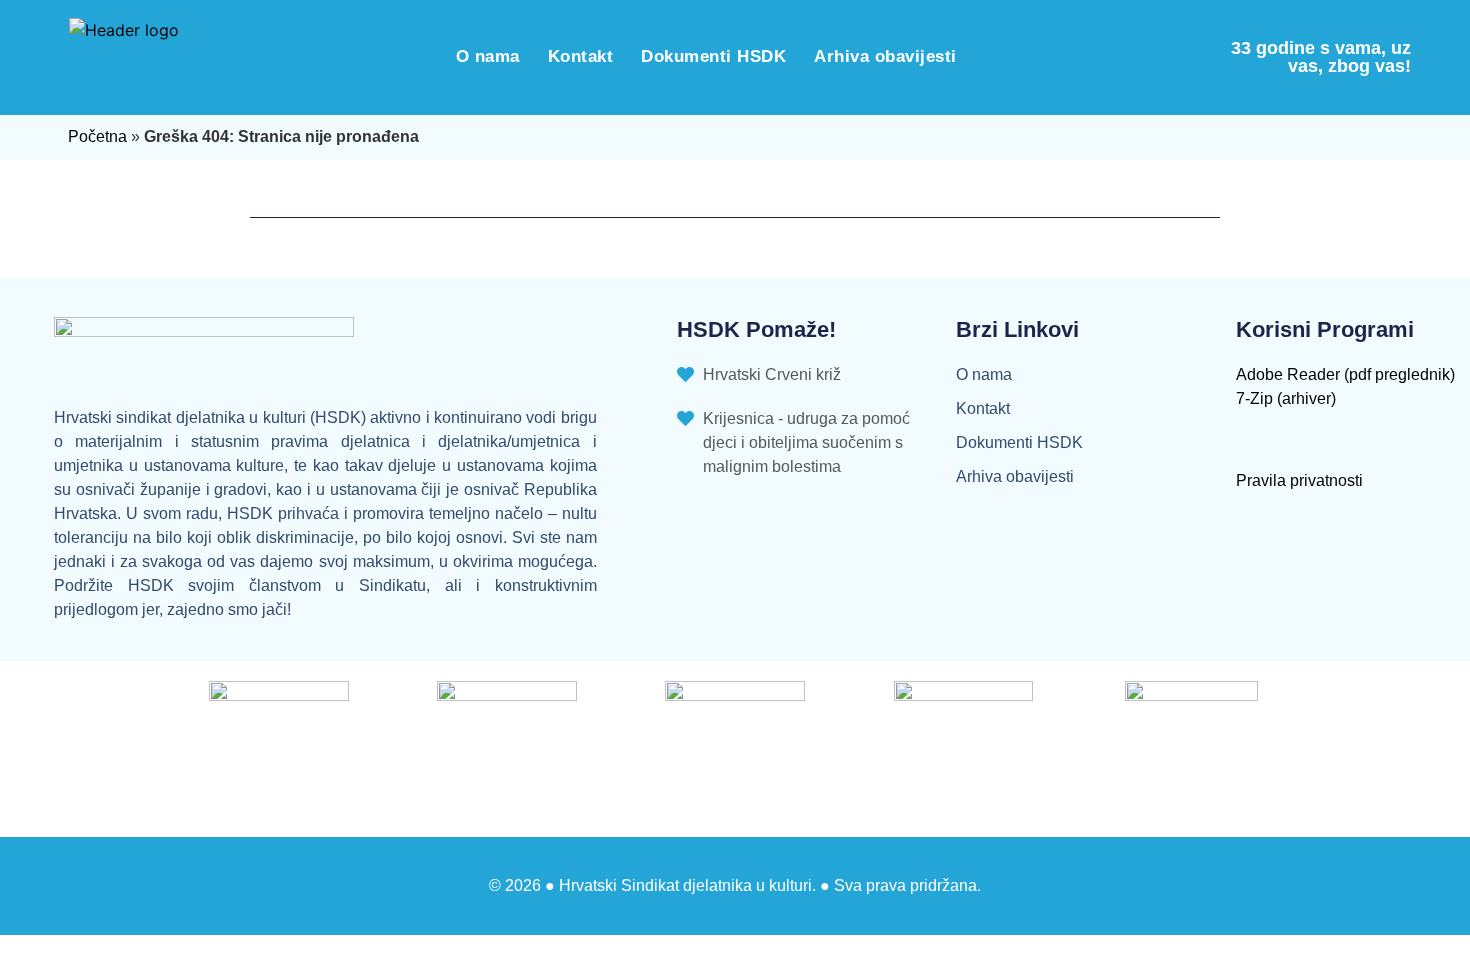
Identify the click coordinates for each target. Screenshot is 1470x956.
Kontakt (581, 56)
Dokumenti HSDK (713, 56)
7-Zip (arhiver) (1286, 398)
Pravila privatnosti (1299, 480)
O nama (488, 56)
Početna (97, 136)
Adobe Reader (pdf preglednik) (1345, 374)
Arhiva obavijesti (885, 56)
